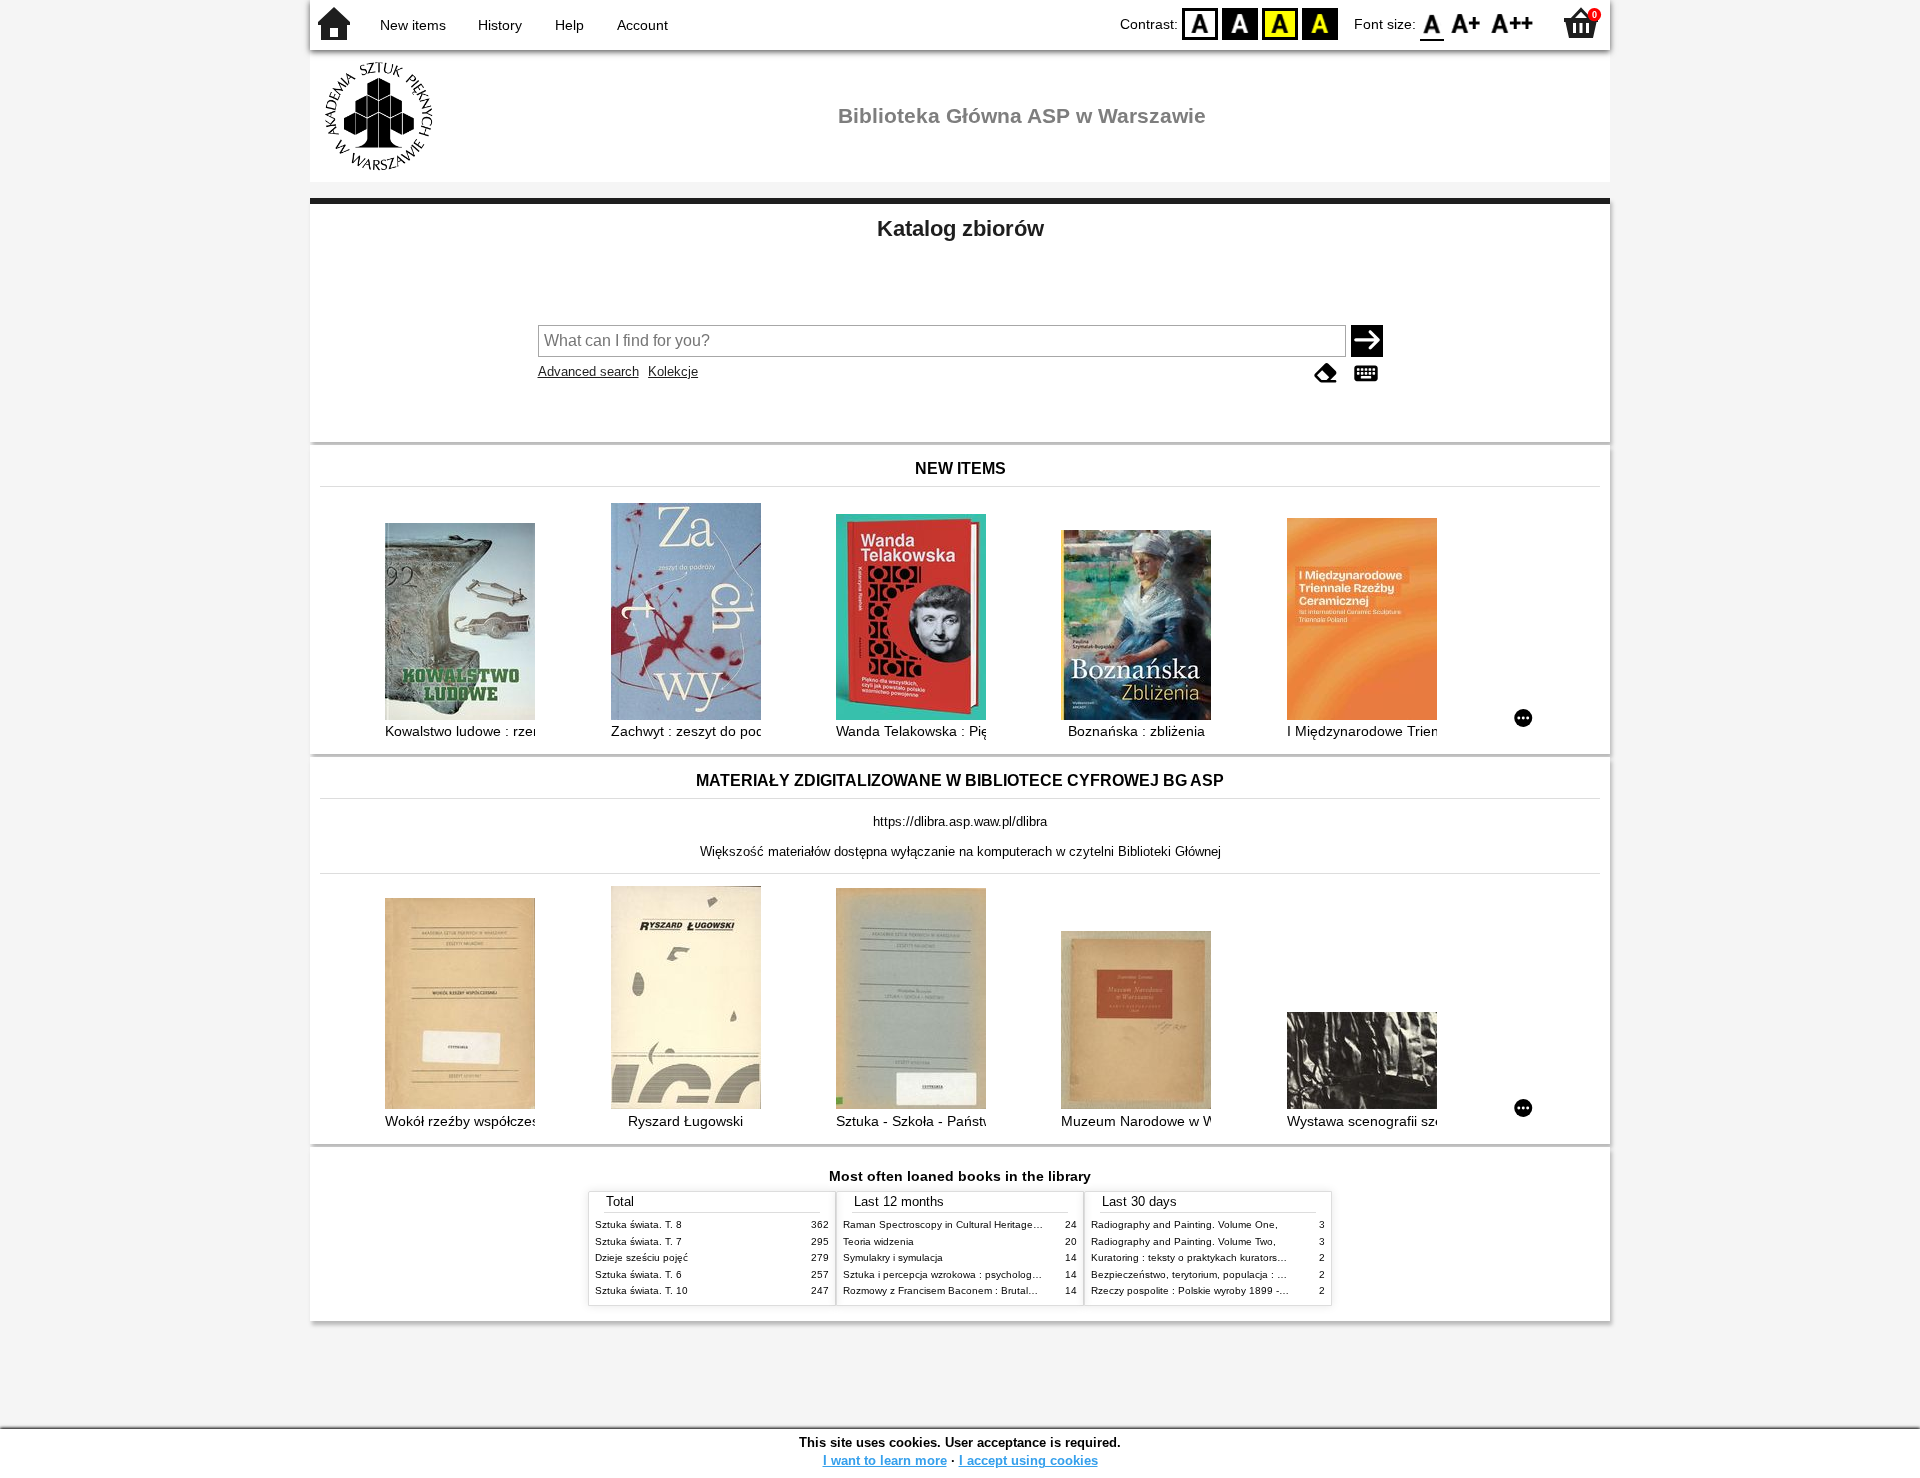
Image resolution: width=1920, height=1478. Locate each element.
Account (642, 25)
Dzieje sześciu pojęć (641, 1257)
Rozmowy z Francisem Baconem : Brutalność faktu (959, 1290)
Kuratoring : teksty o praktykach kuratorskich (1193, 1257)
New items (413, 25)
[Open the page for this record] (465, 623)
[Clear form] (1326, 373)
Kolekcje (673, 371)
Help (569, 25)
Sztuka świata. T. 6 (638, 1274)
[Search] (1367, 341)
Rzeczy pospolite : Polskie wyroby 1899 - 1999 (1198, 1290)
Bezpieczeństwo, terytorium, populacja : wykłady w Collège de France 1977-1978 (1278, 1274)
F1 (1466, 22)
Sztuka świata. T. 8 (638, 1224)
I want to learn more (885, 1460)
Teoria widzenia (878, 1241)
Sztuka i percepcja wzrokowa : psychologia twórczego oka (976, 1274)
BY (1320, 22)
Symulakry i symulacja (893, 1257)
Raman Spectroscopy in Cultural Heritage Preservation (968, 1224)
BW (1240, 22)
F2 (1512, 22)
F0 (1432, 22)
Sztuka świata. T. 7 (638, 1241)
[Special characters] (1366, 373)
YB (1280, 22)
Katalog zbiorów (960, 228)
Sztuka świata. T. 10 (641, 1290)
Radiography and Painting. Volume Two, (1183, 1241)
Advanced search (588, 371)
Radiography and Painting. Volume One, (1184, 1224)
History (500, 25)
